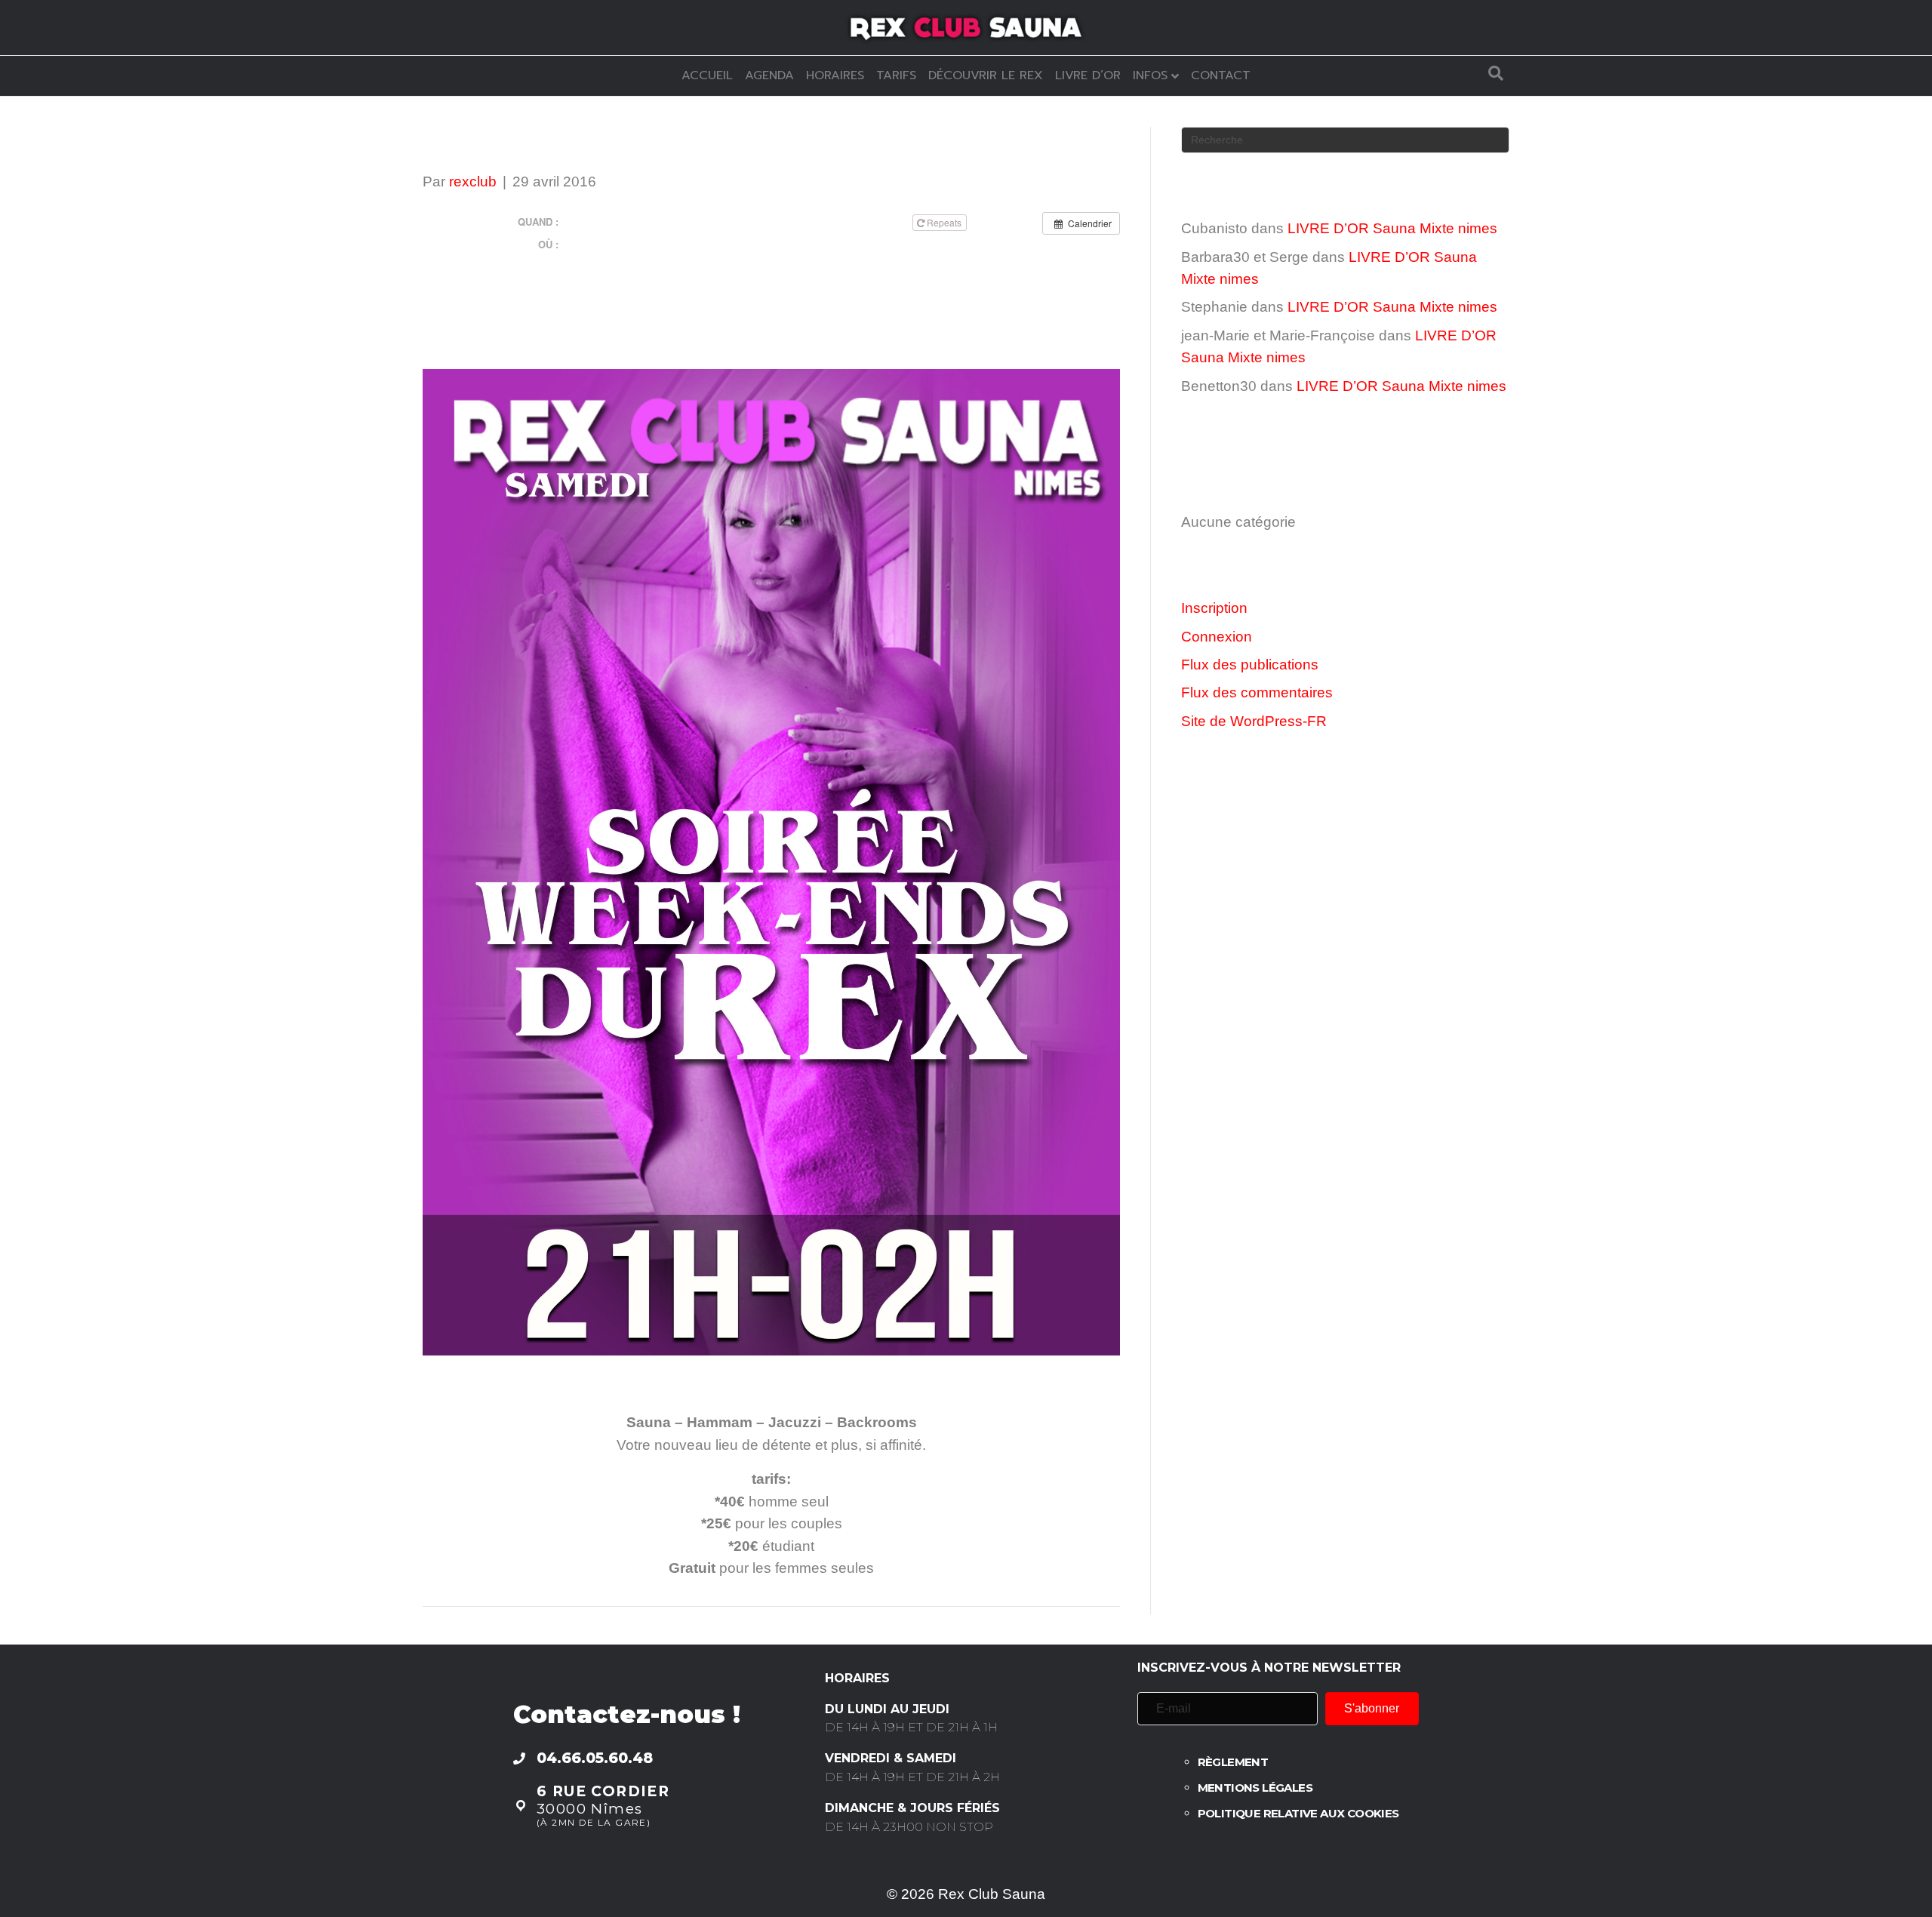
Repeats (944, 222)
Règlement (1233, 1762)
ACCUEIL (707, 75)
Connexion (1217, 637)
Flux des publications (1250, 665)
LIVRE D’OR (1088, 75)
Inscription (1214, 608)
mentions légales (1255, 1788)
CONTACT (1221, 75)
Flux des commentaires (1257, 692)
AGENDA (769, 75)
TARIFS (896, 75)
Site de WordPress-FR (1254, 721)
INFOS (1150, 75)
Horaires (835, 75)
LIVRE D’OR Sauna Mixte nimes (1392, 228)
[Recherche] (1496, 73)
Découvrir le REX (986, 75)
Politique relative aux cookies (1298, 1813)
